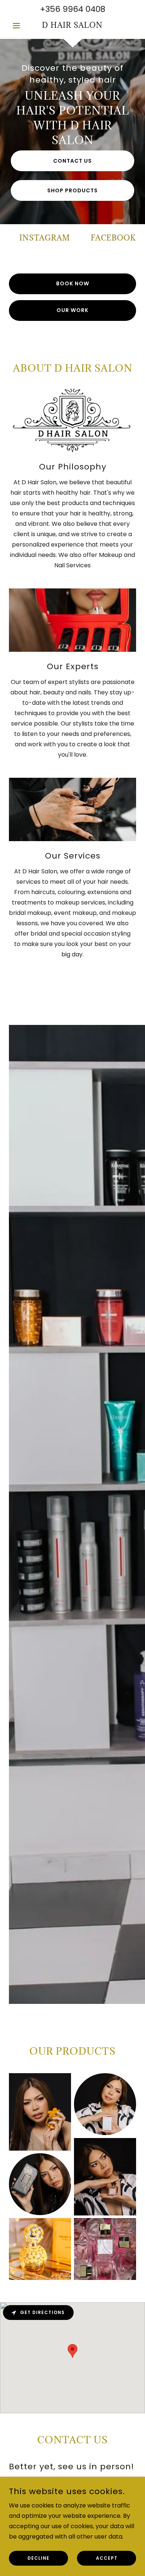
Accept (107, 2558)
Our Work (72, 310)
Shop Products (72, 190)
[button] (18, 26)
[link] (72, 26)
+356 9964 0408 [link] (72, 9)
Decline (38, 2558)
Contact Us (72, 161)
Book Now (73, 283)
